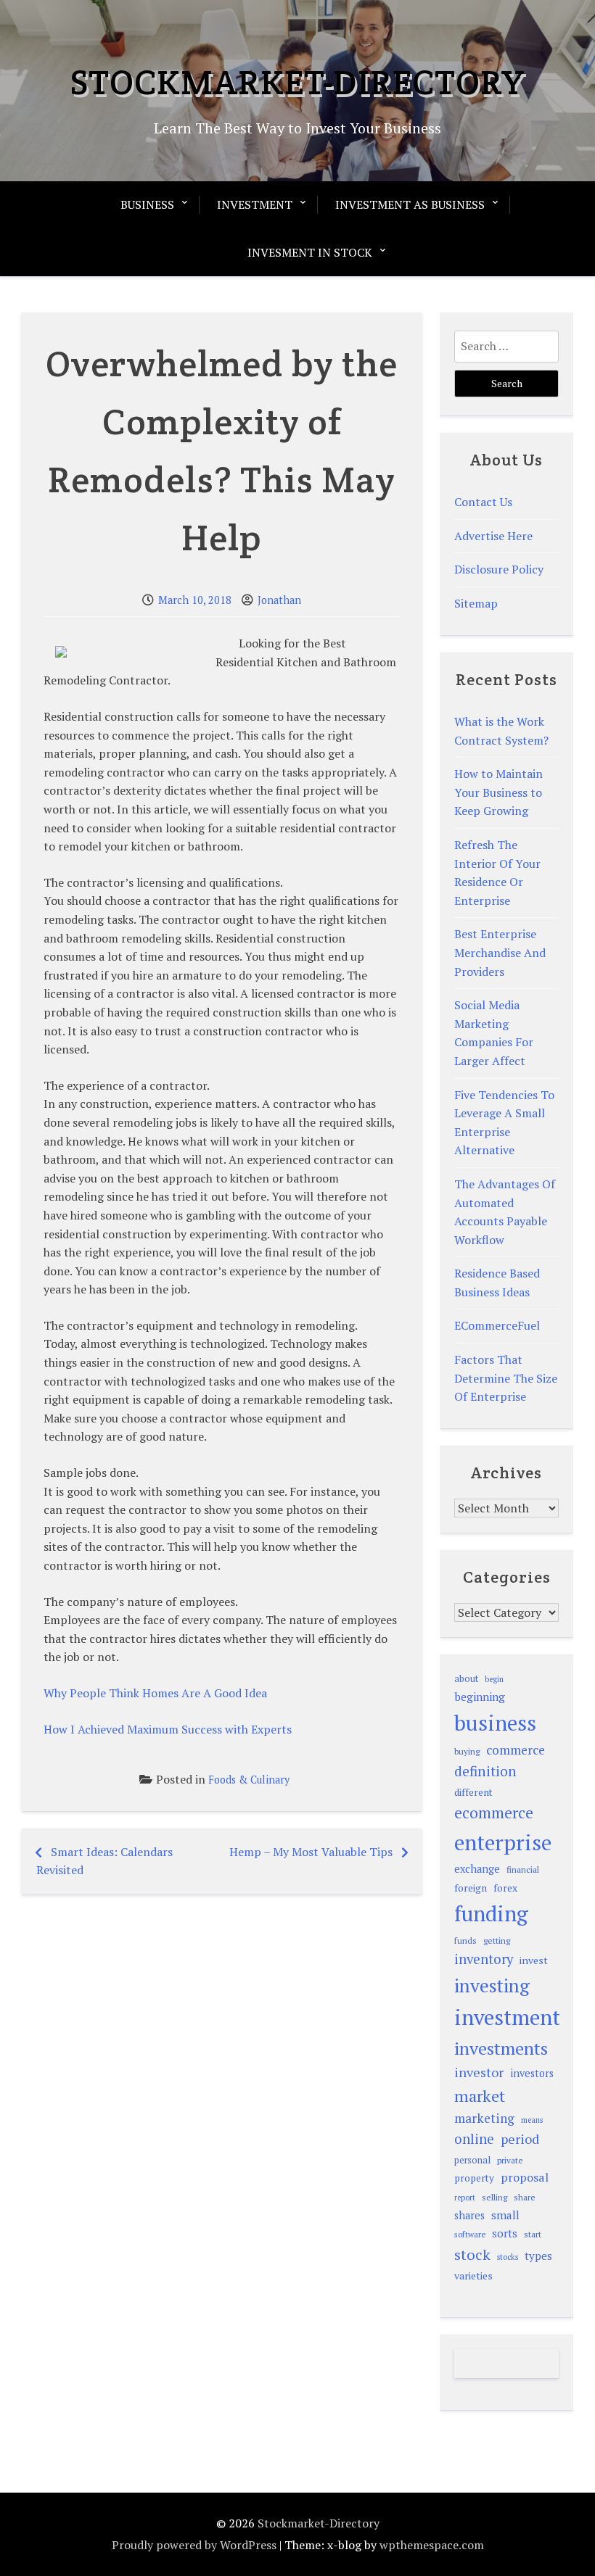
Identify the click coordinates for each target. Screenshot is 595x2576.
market (480, 2096)
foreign (471, 1888)
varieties (473, 2275)
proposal (525, 2177)
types (538, 2256)
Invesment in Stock (310, 252)
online (474, 2139)
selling (495, 2197)
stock (472, 2254)
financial (523, 1869)
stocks (508, 2257)
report (465, 2198)
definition (485, 1771)
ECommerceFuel (497, 1325)
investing (492, 1985)
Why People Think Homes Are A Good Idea (155, 1693)
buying (467, 1751)
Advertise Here (493, 536)
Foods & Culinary (249, 1780)
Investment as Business (410, 204)
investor (479, 2072)
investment (507, 2017)
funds (465, 1941)
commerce (516, 1750)
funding (491, 1913)
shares (469, 2215)
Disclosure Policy (499, 569)
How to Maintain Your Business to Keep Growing (498, 792)
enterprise (503, 1842)
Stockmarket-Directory (297, 82)
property (474, 2178)
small (505, 2215)
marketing (484, 2118)
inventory (484, 1959)
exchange (477, 1869)
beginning (480, 1697)
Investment (255, 204)
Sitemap (476, 603)
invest (534, 1960)
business (495, 1723)
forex (505, 1888)
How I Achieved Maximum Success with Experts (168, 1729)
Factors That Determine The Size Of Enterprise (506, 1378)
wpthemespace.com (432, 2545)
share (525, 2197)
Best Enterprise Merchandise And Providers (500, 952)
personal (472, 2160)
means (532, 2120)
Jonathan (279, 600)
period (520, 2139)
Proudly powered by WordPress (194, 2545)
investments (501, 2048)
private (510, 2160)
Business (147, 204)
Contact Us (483, 502)
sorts (505, 2233)
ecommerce (494, 1813)
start (533, 2234)
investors (532, 2073)
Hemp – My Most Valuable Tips (311, 1852)
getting (497, 1941)
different (473, 1792)
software (470, 2234)
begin (494, 1679)
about (466, 1679)
